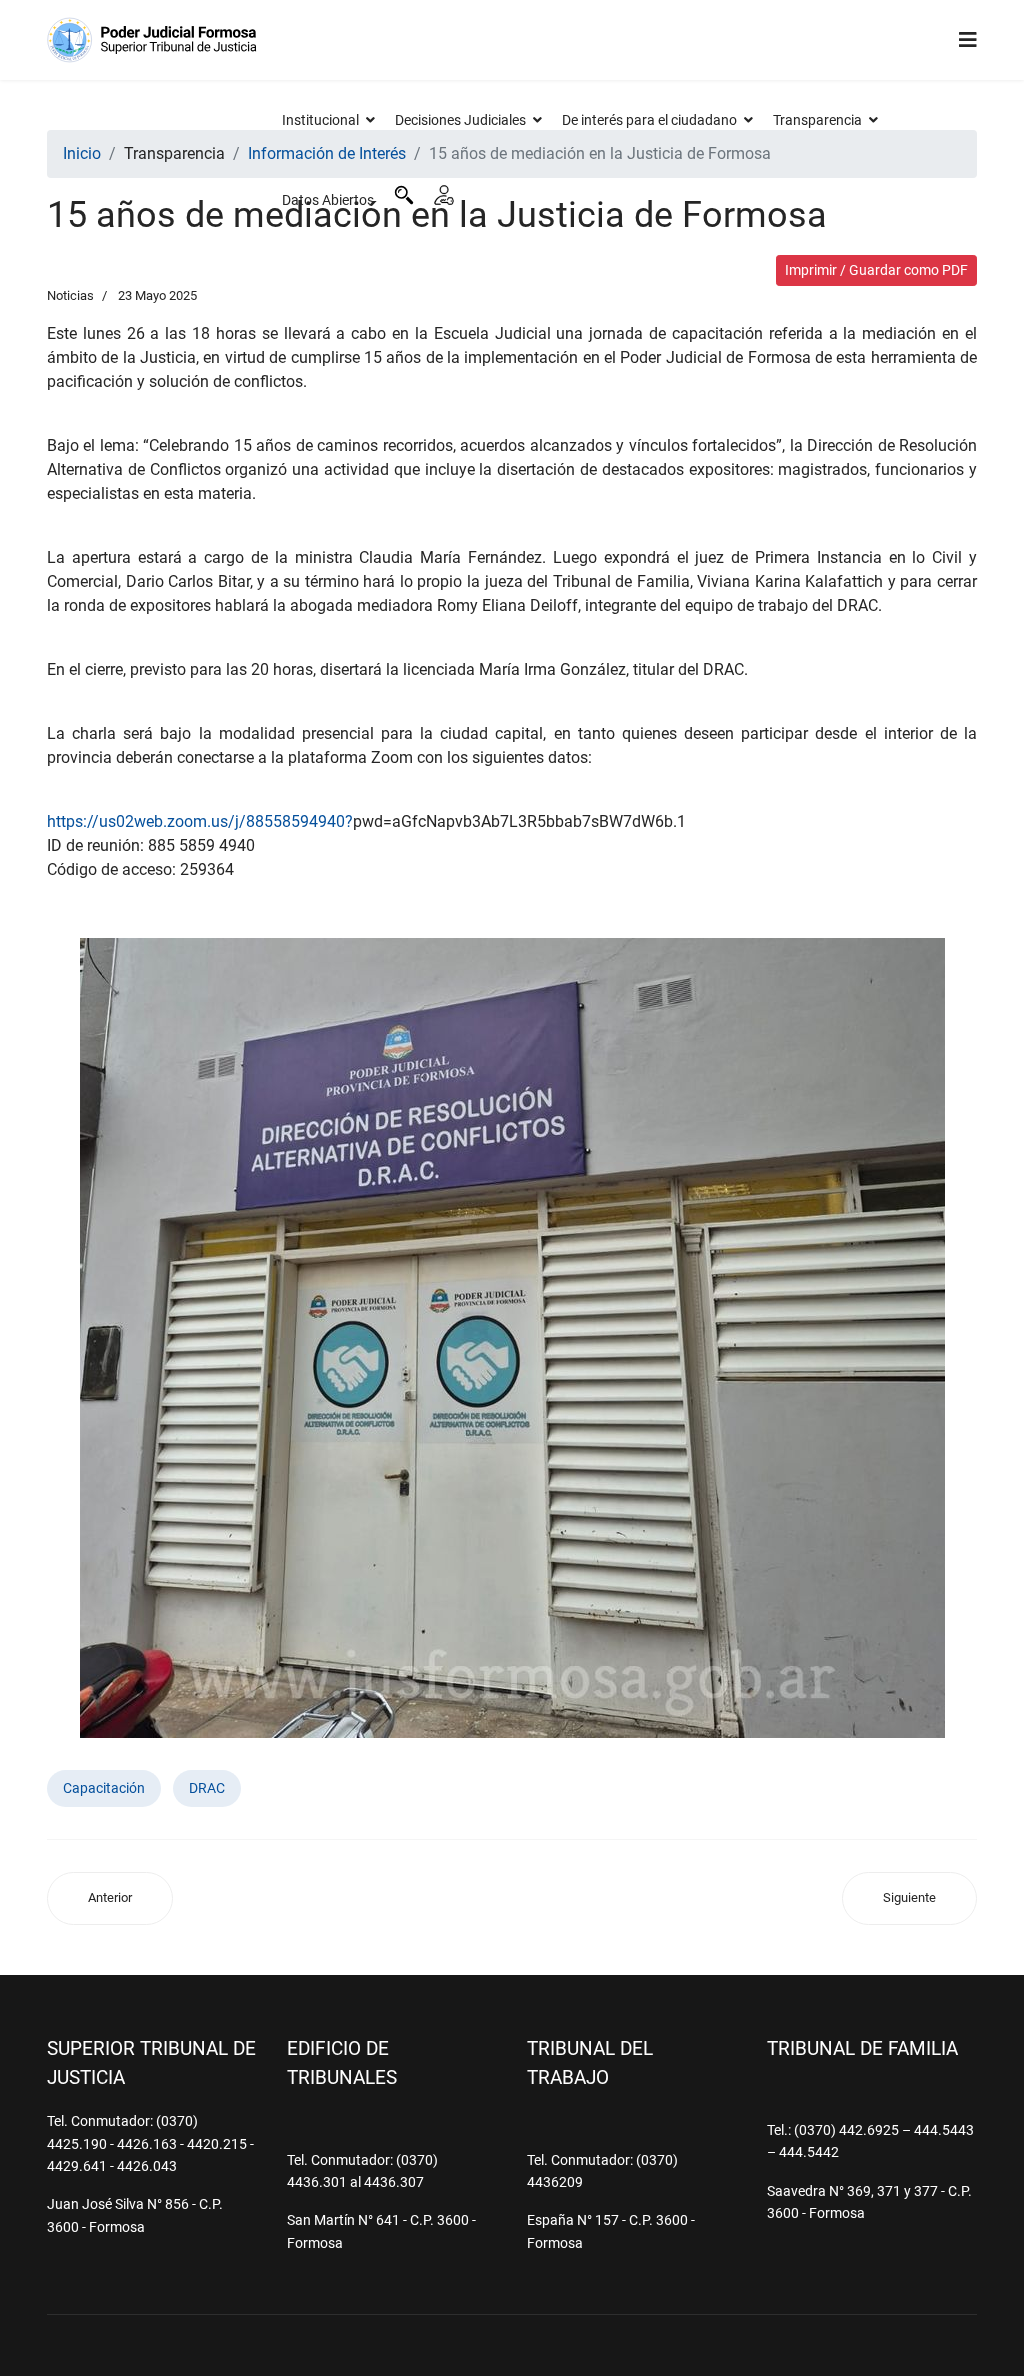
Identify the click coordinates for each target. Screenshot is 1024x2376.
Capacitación (104, 1788)
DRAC (207, 1788)
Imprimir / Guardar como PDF (876, 270)
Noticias (70, 295)
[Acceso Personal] (444, 195)
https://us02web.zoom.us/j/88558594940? (200, 821)
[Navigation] (968, 40)
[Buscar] (404, 195)
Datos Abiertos (328, 200)
